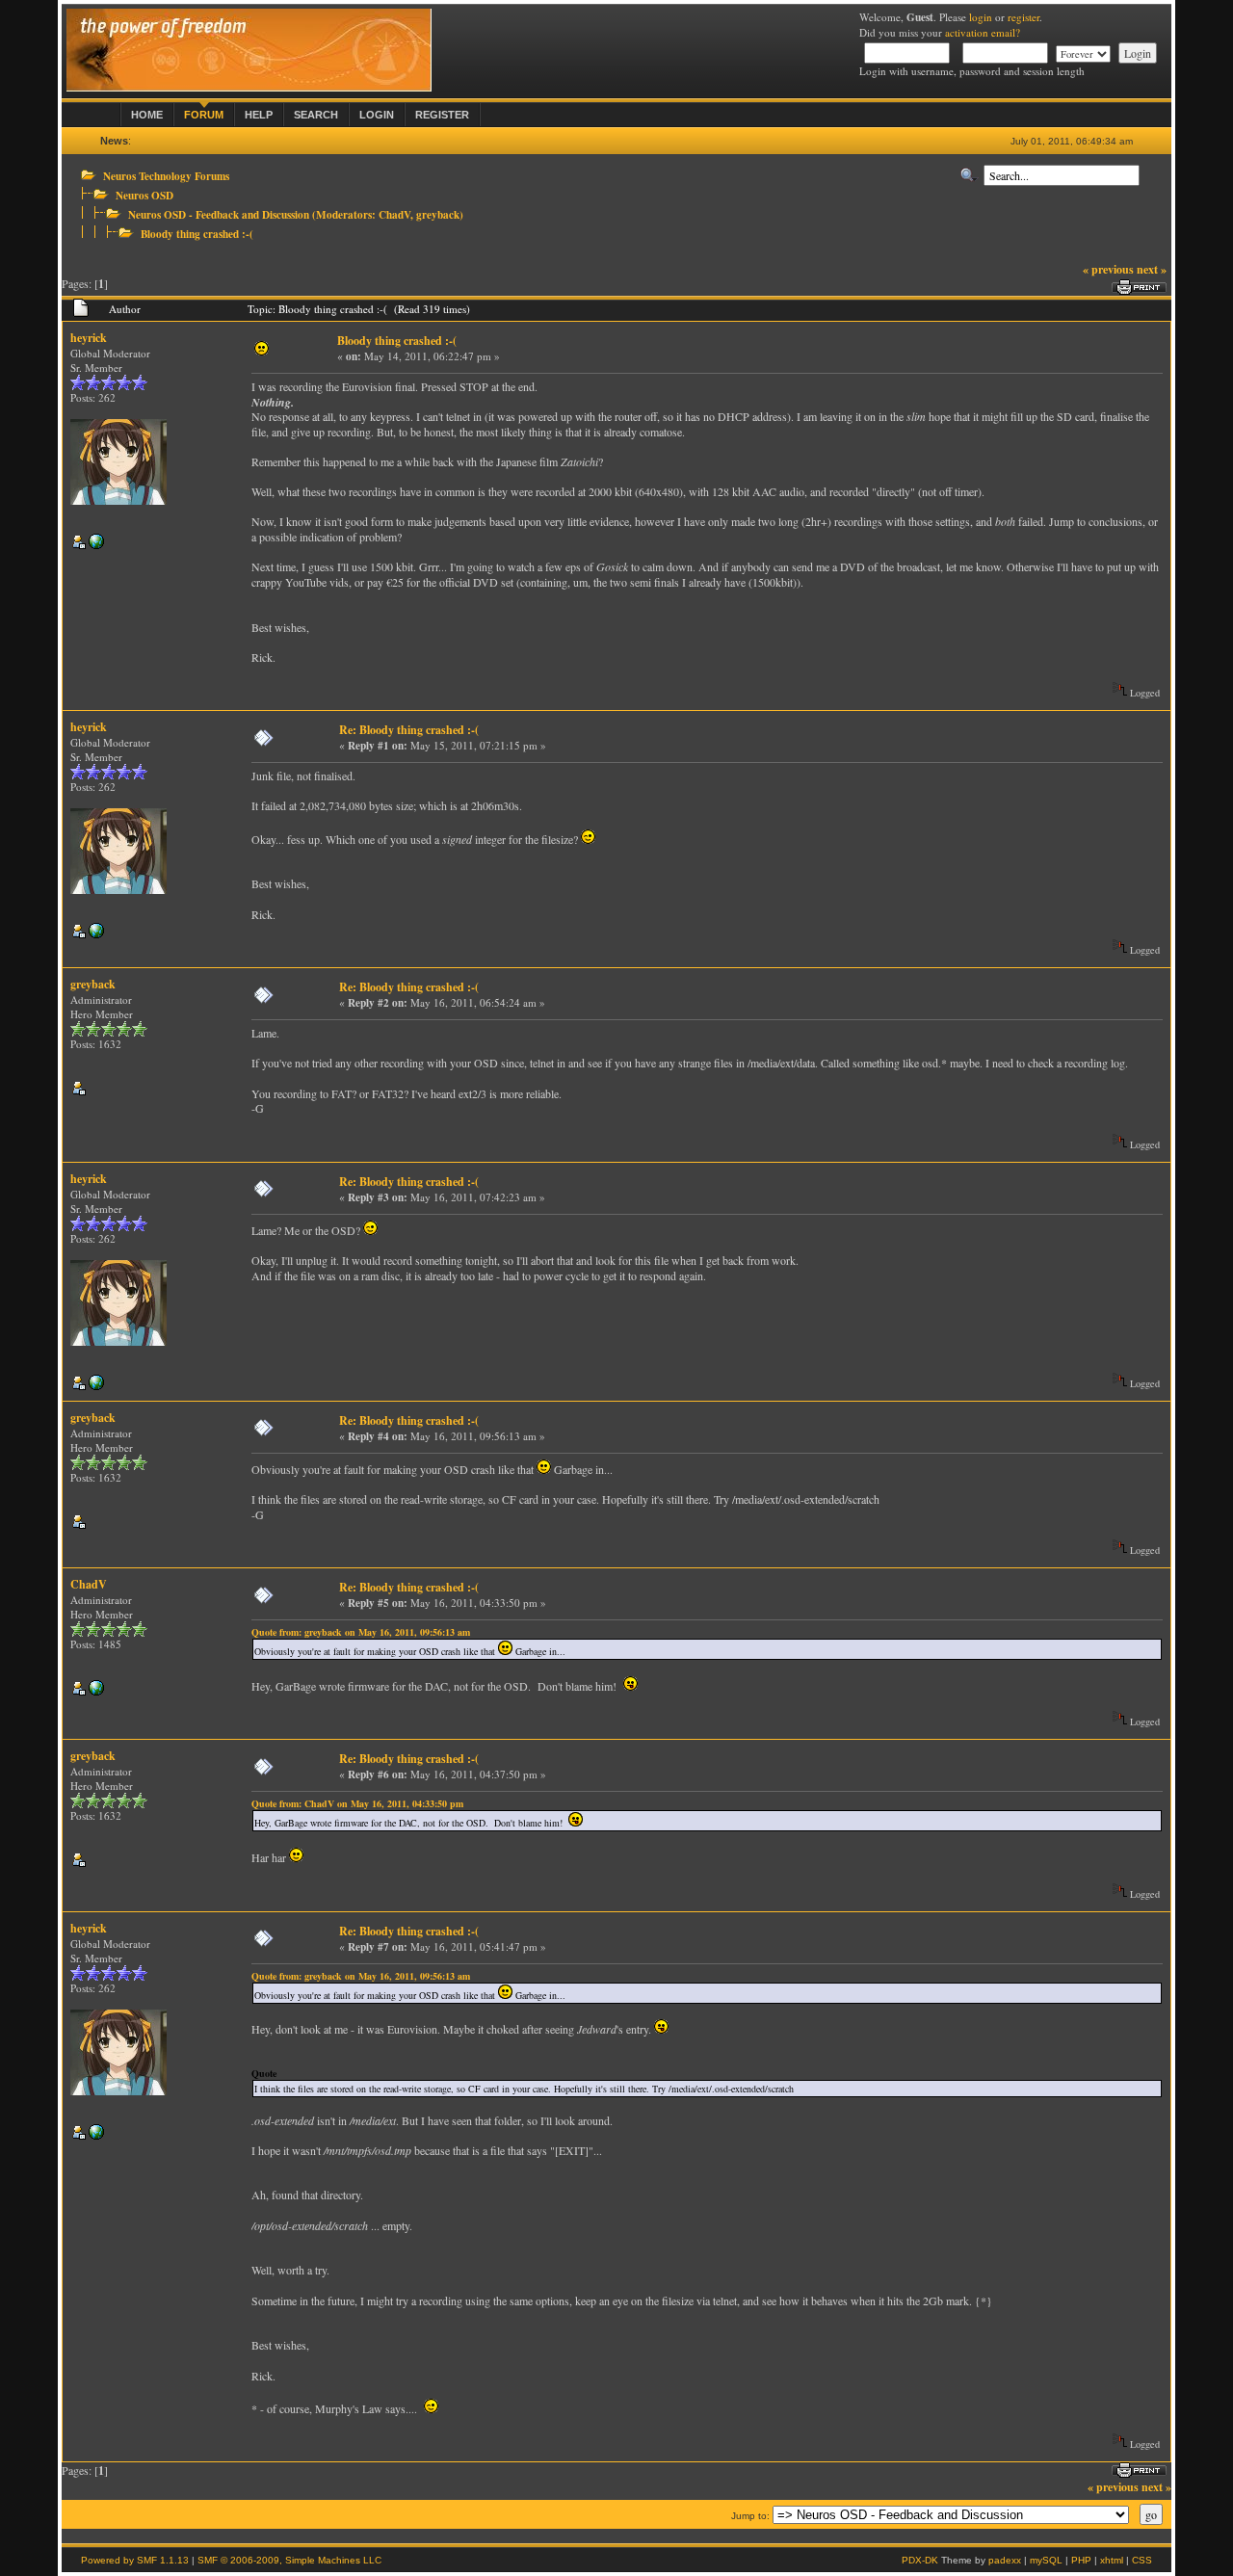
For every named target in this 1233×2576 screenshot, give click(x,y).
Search (316, 115)
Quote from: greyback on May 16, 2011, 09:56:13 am (361, 1632)
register (1023, 17)
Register (442, 115)
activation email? (983, 32)
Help (259, 115)
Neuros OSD (144, 195)
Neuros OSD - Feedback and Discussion (219, 214)
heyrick (89, 338)
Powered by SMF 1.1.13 (135, 2560)
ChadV (394, 214)
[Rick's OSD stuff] (96, 545)
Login (377, 115)
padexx (1005, 2560)
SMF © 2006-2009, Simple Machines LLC (289, 2560)
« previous (1108, 269)
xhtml (1112, 2560)
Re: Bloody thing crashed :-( (409, 730)
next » (1152, 269)
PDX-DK (920, 2560)
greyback (438, 214)
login (981, 17)
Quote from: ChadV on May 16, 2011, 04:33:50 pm (357, 1803)
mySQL (1046, 2560)
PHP (1081, 2560)
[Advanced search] (969, 175)
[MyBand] (96, 1691)
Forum (204, 115)
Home (147, 115)
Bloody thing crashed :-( (197, 234)
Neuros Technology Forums (166, 176)
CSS (1142, 2560)
